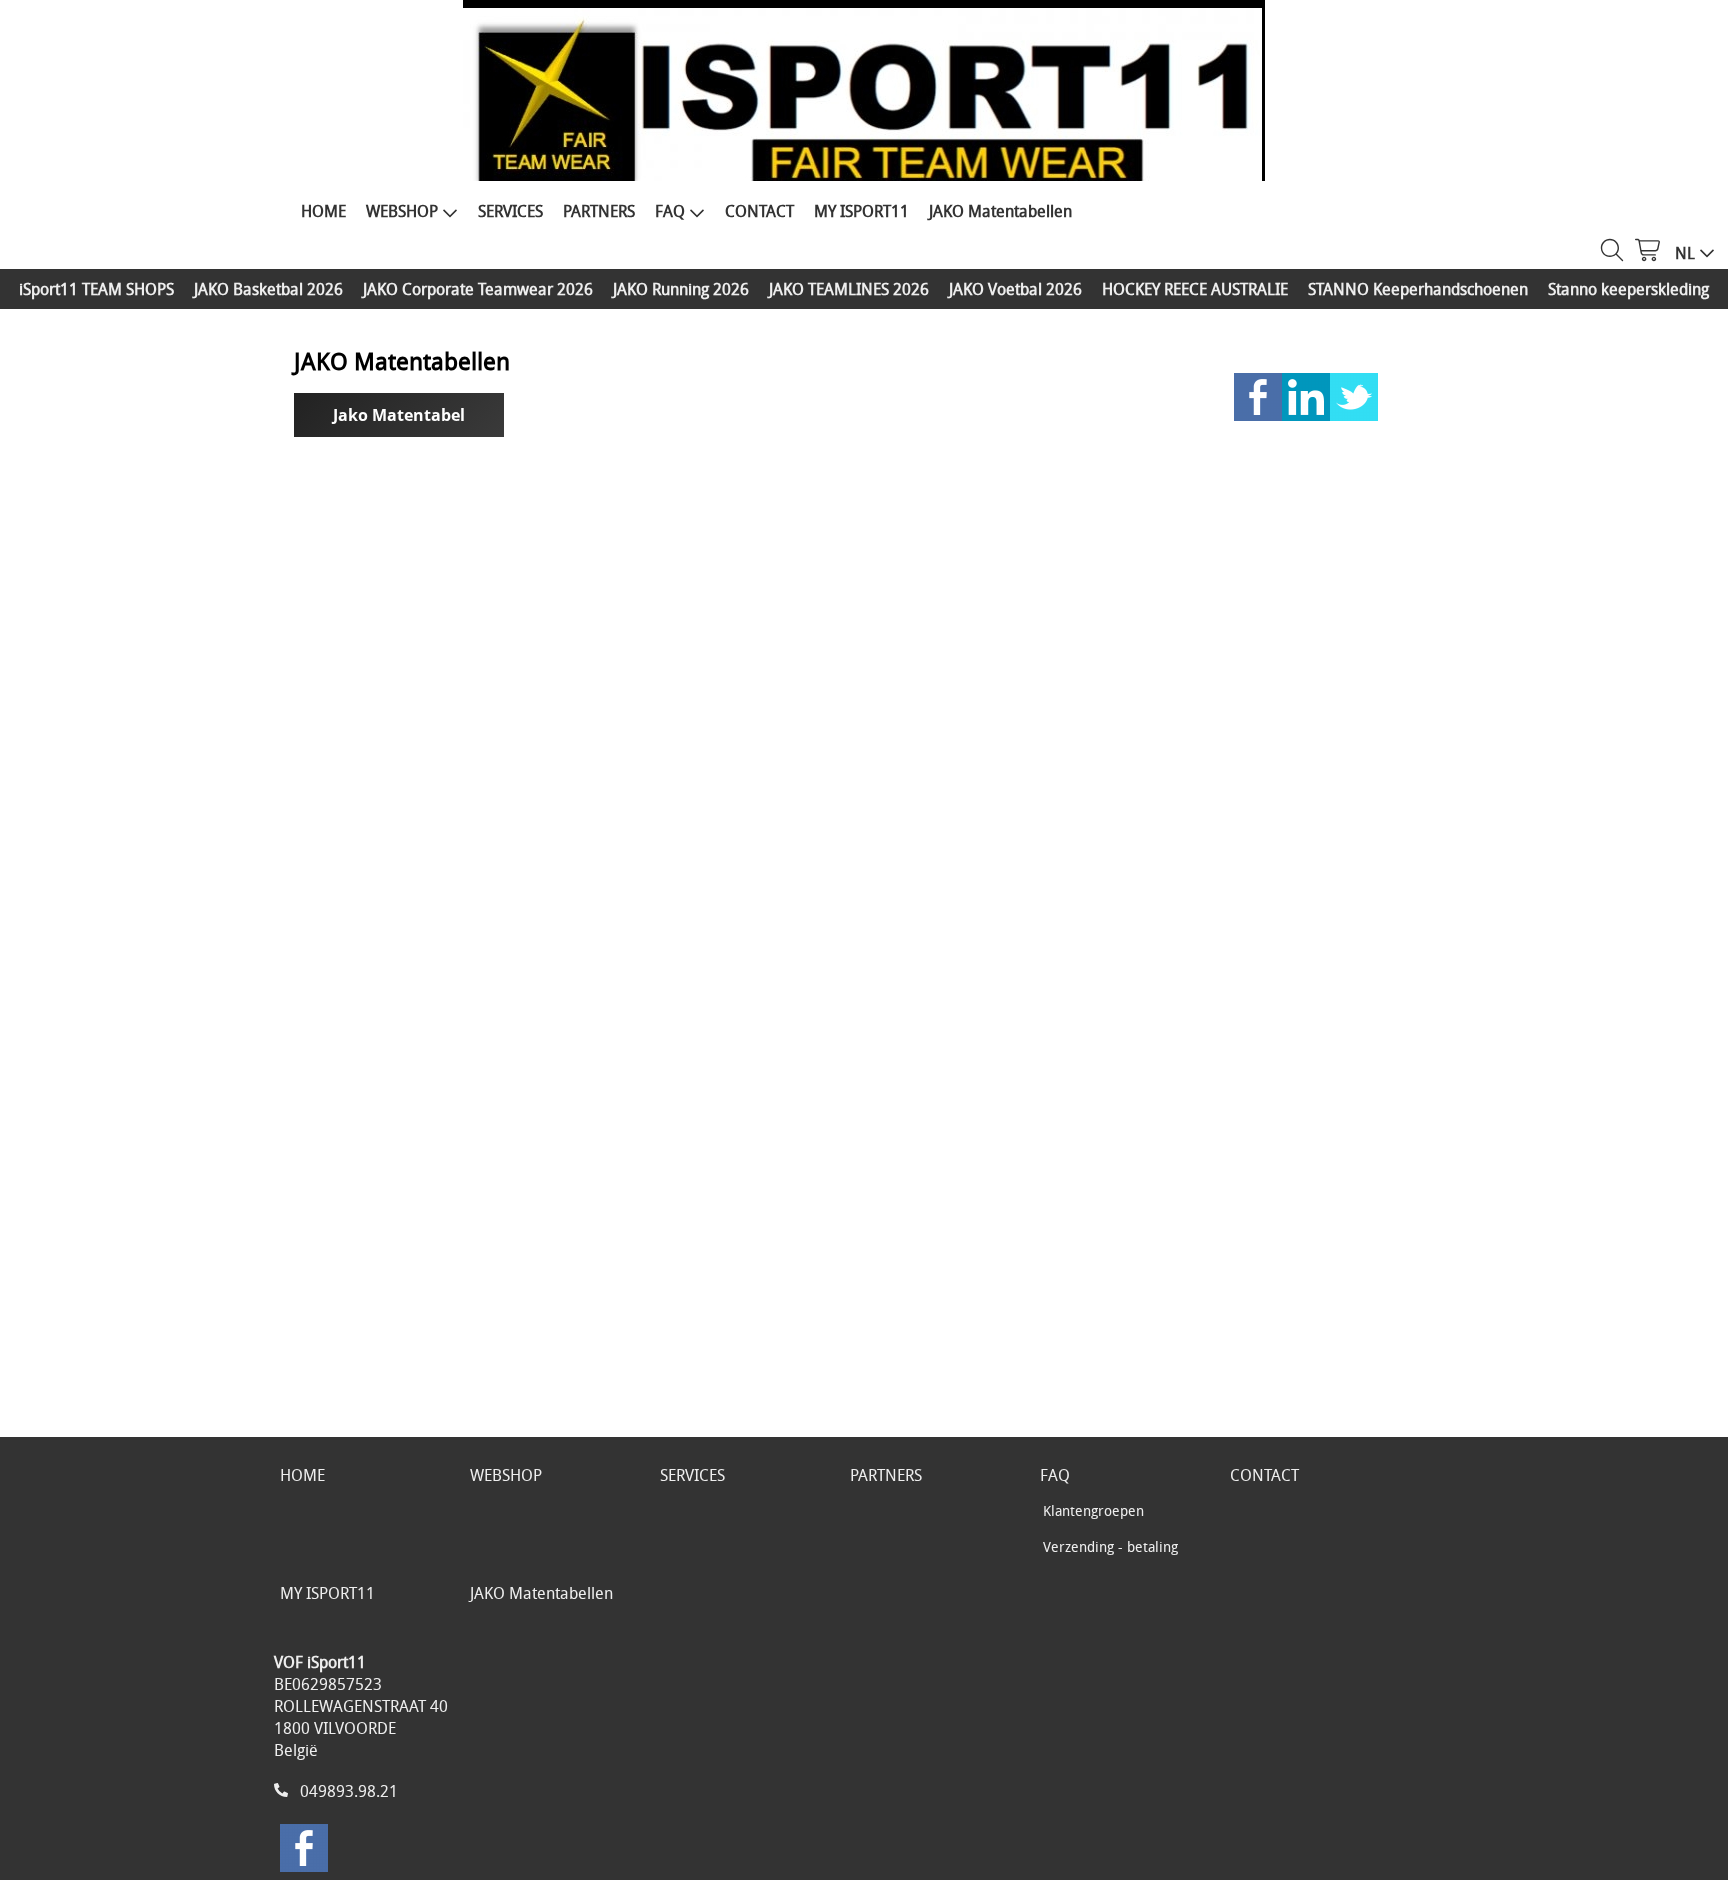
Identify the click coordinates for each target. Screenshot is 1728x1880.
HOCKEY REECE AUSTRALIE (1195, 289)
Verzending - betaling (1110, 1546)
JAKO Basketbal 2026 (268, 289)
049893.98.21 (349, 1791)
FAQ (670, 211)
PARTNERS (599, 211)
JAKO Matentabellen (1000, 211)
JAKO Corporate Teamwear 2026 (478, 289)
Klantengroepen (1093, 1510)
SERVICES (510, 211)
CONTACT (759, 211)
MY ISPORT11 (861, 211)
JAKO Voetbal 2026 (1015, 289)
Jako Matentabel (399, 415)
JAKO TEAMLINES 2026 (849, 289)
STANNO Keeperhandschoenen (1418, 289)
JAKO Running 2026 (681, 289)
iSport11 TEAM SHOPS (96, 289)
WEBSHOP (402, 211)
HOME (323, 211)
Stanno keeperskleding (1628, 289)
